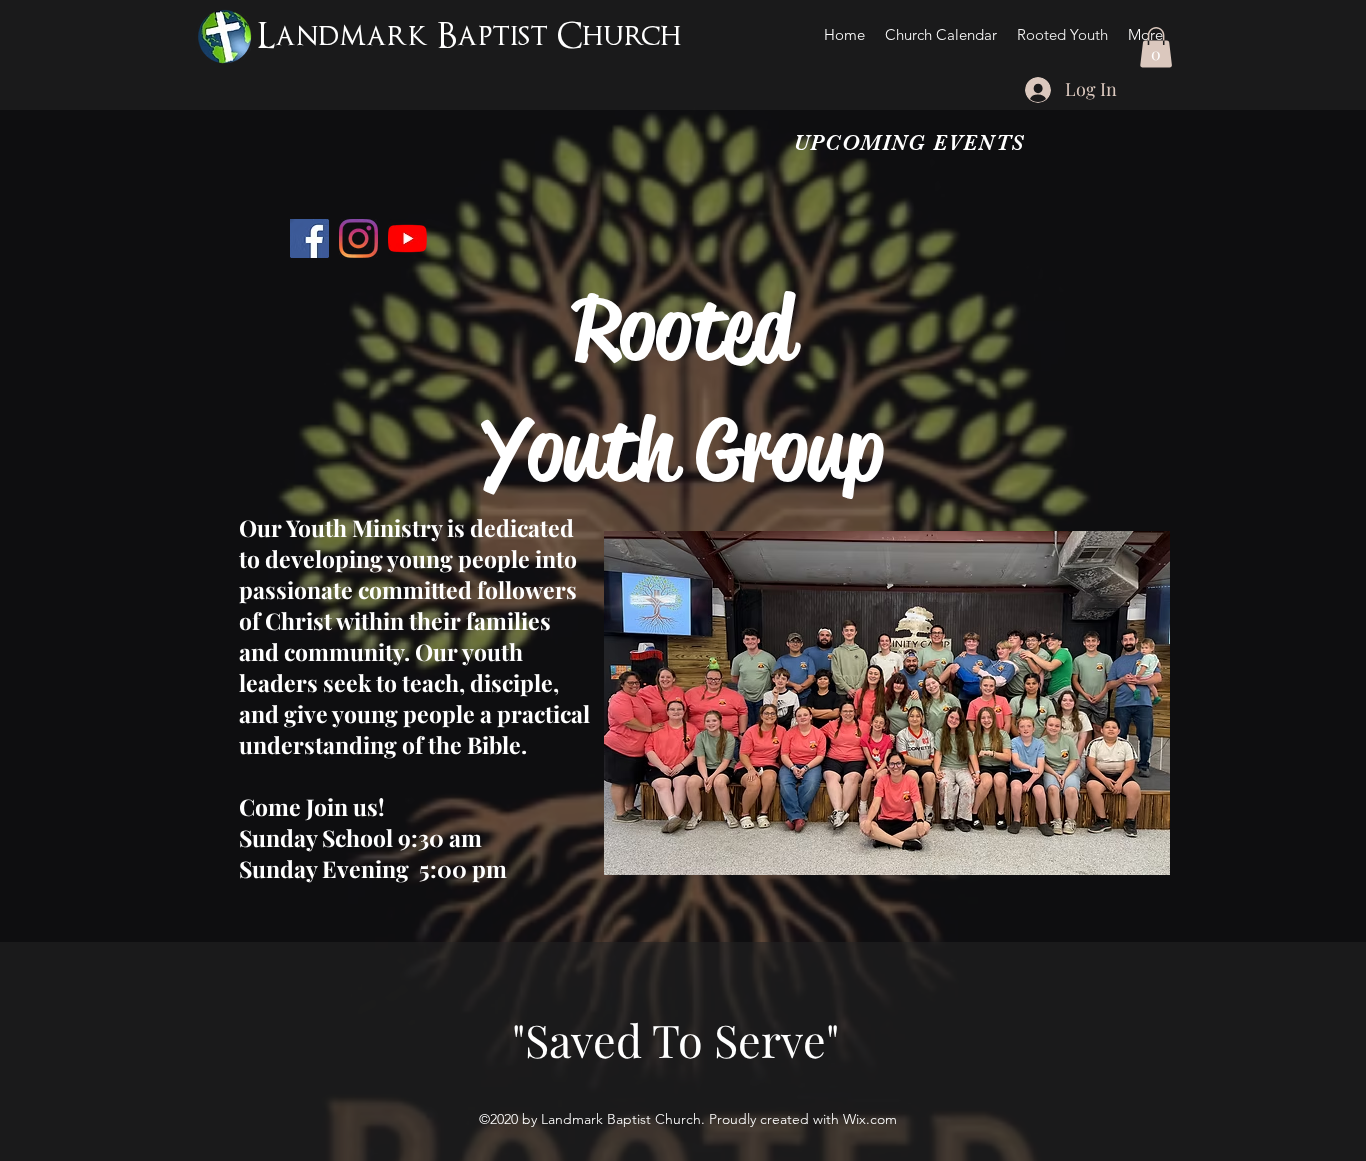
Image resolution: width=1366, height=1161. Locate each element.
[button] (1156, 47)
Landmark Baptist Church (469, 36)
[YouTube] (407, 238)
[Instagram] (358, 238)
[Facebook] (309, 238)
